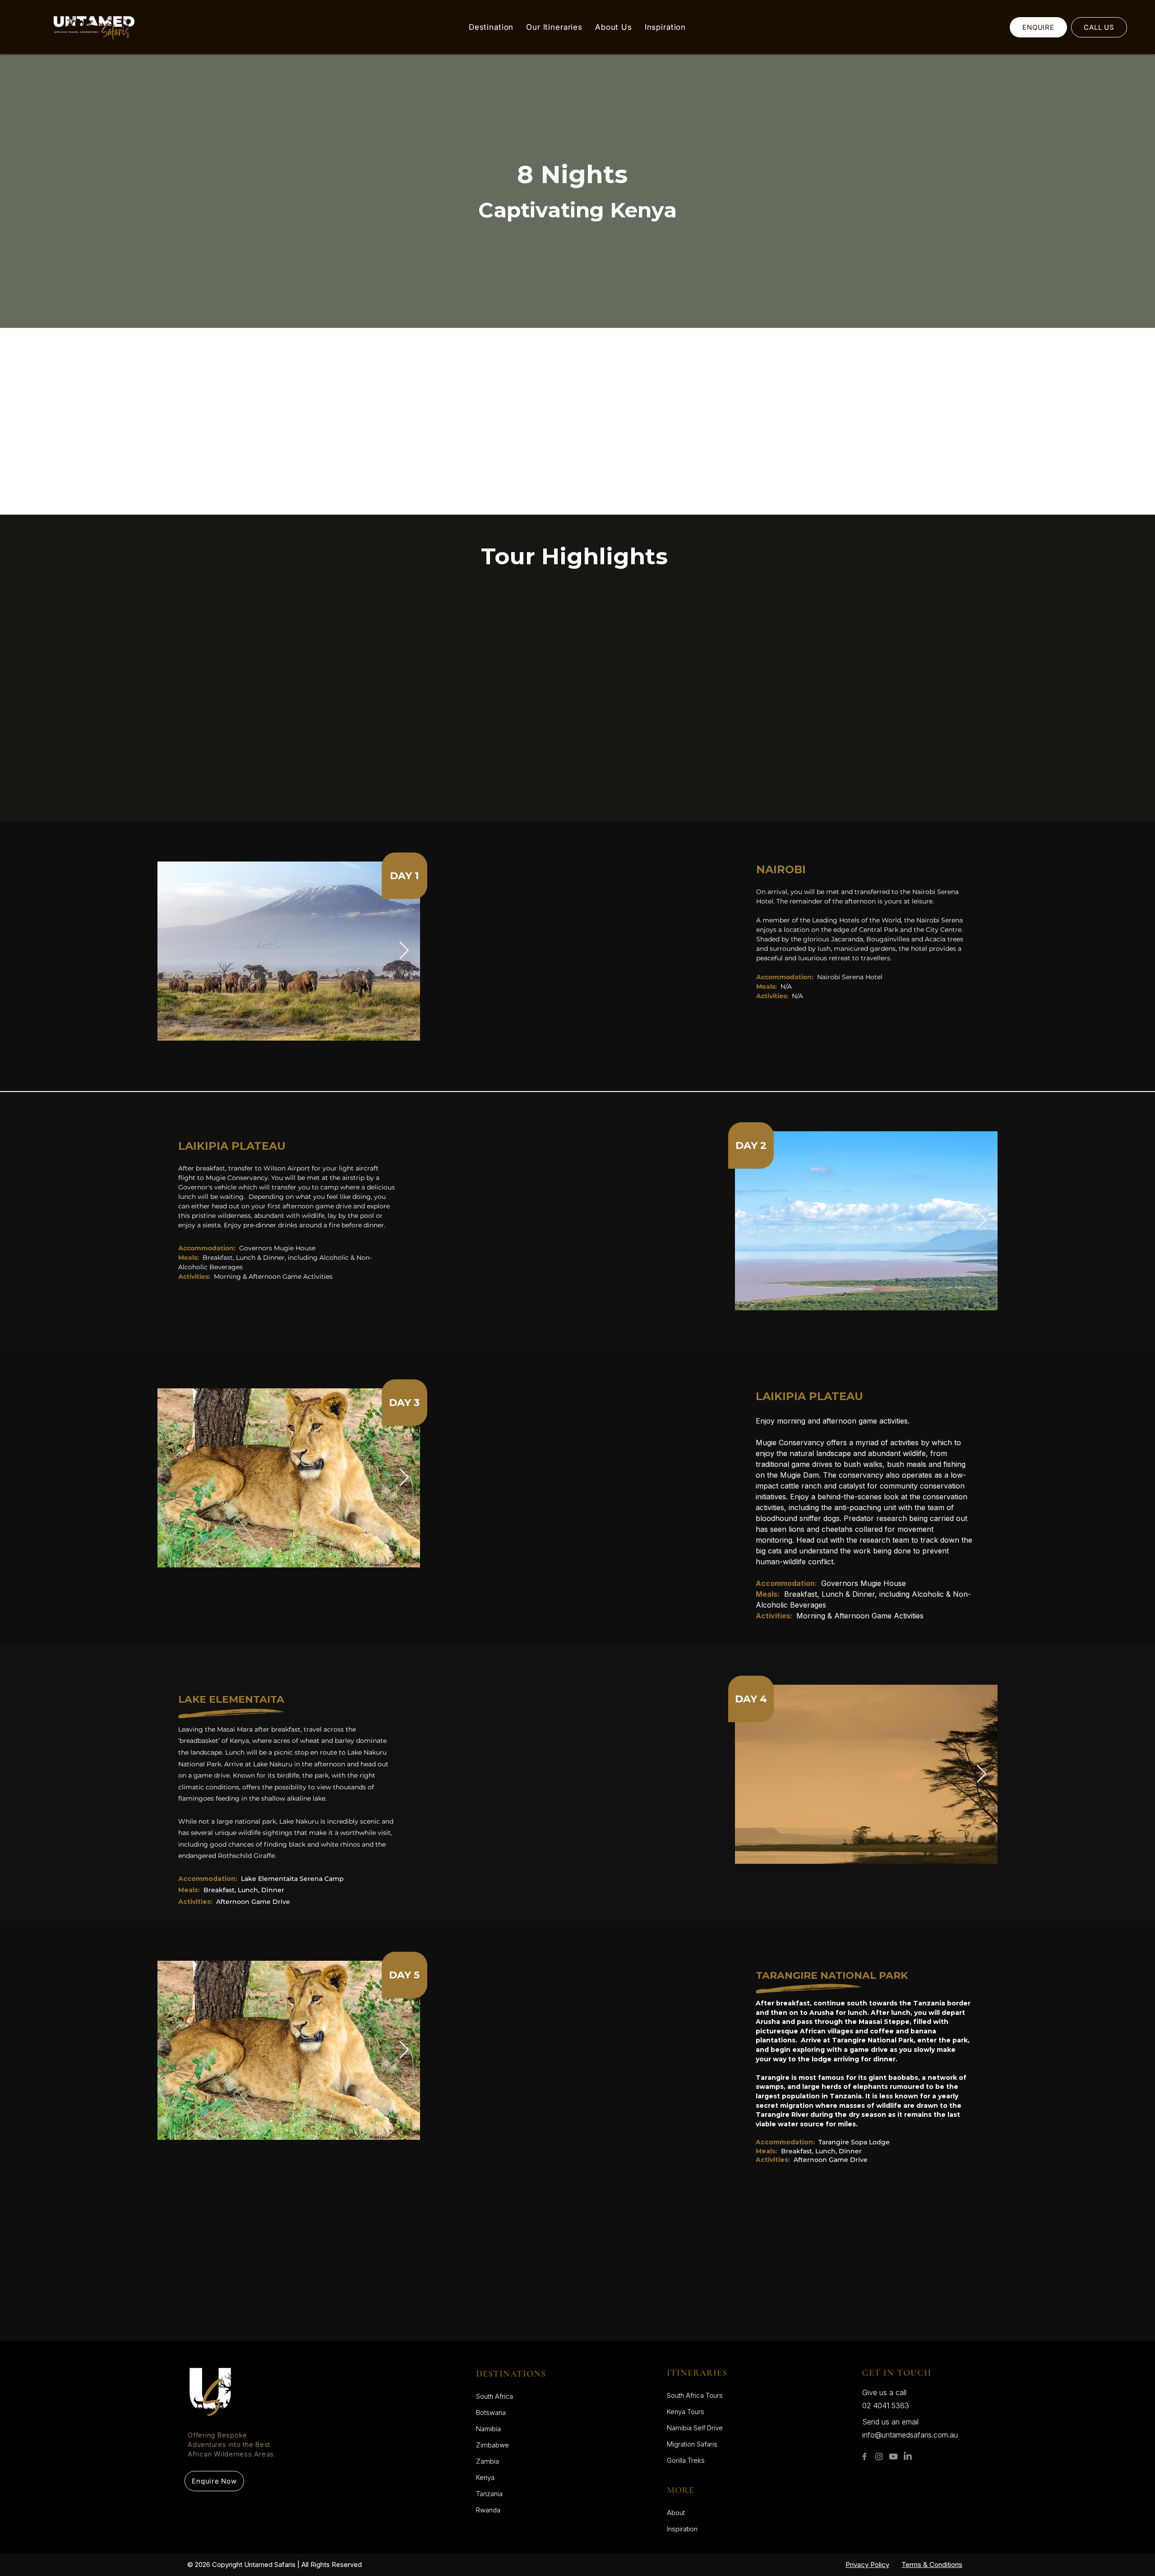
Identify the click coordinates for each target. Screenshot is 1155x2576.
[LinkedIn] (908, 2456)
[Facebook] (864, 2456)
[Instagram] (879, 2456)
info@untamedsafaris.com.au (910, 2435)
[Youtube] (893, 2456)
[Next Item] (404, 951)
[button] (491, 27)
